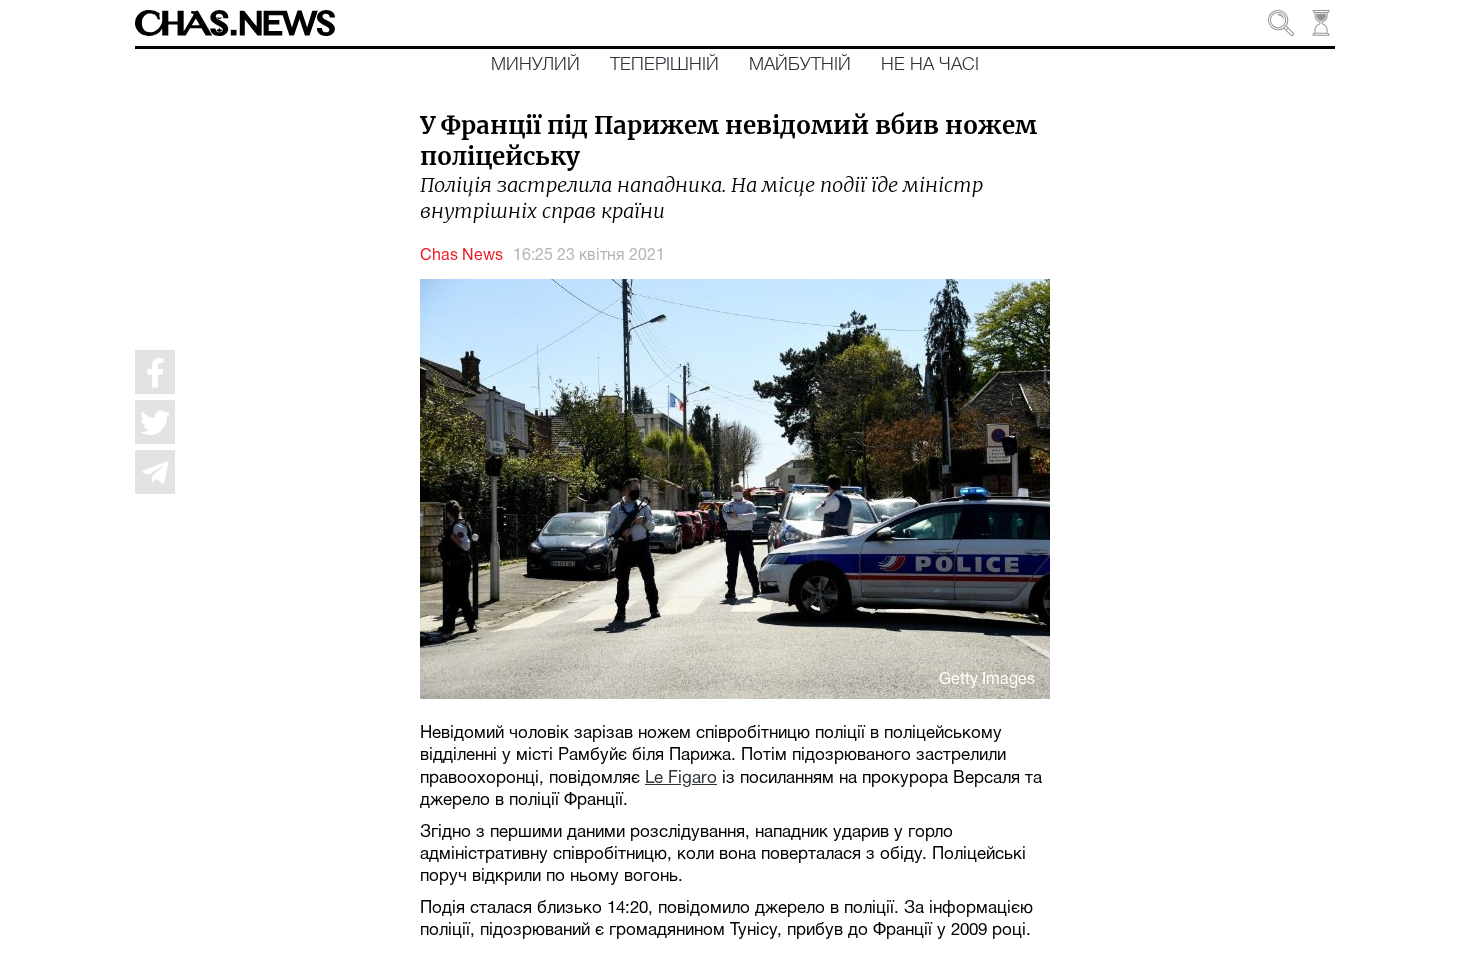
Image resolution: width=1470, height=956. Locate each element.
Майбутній (800, 65)
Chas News (461, 256)
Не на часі (930, 65)
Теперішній (664, 65)
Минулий (535, 65)
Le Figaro (681, 778)
